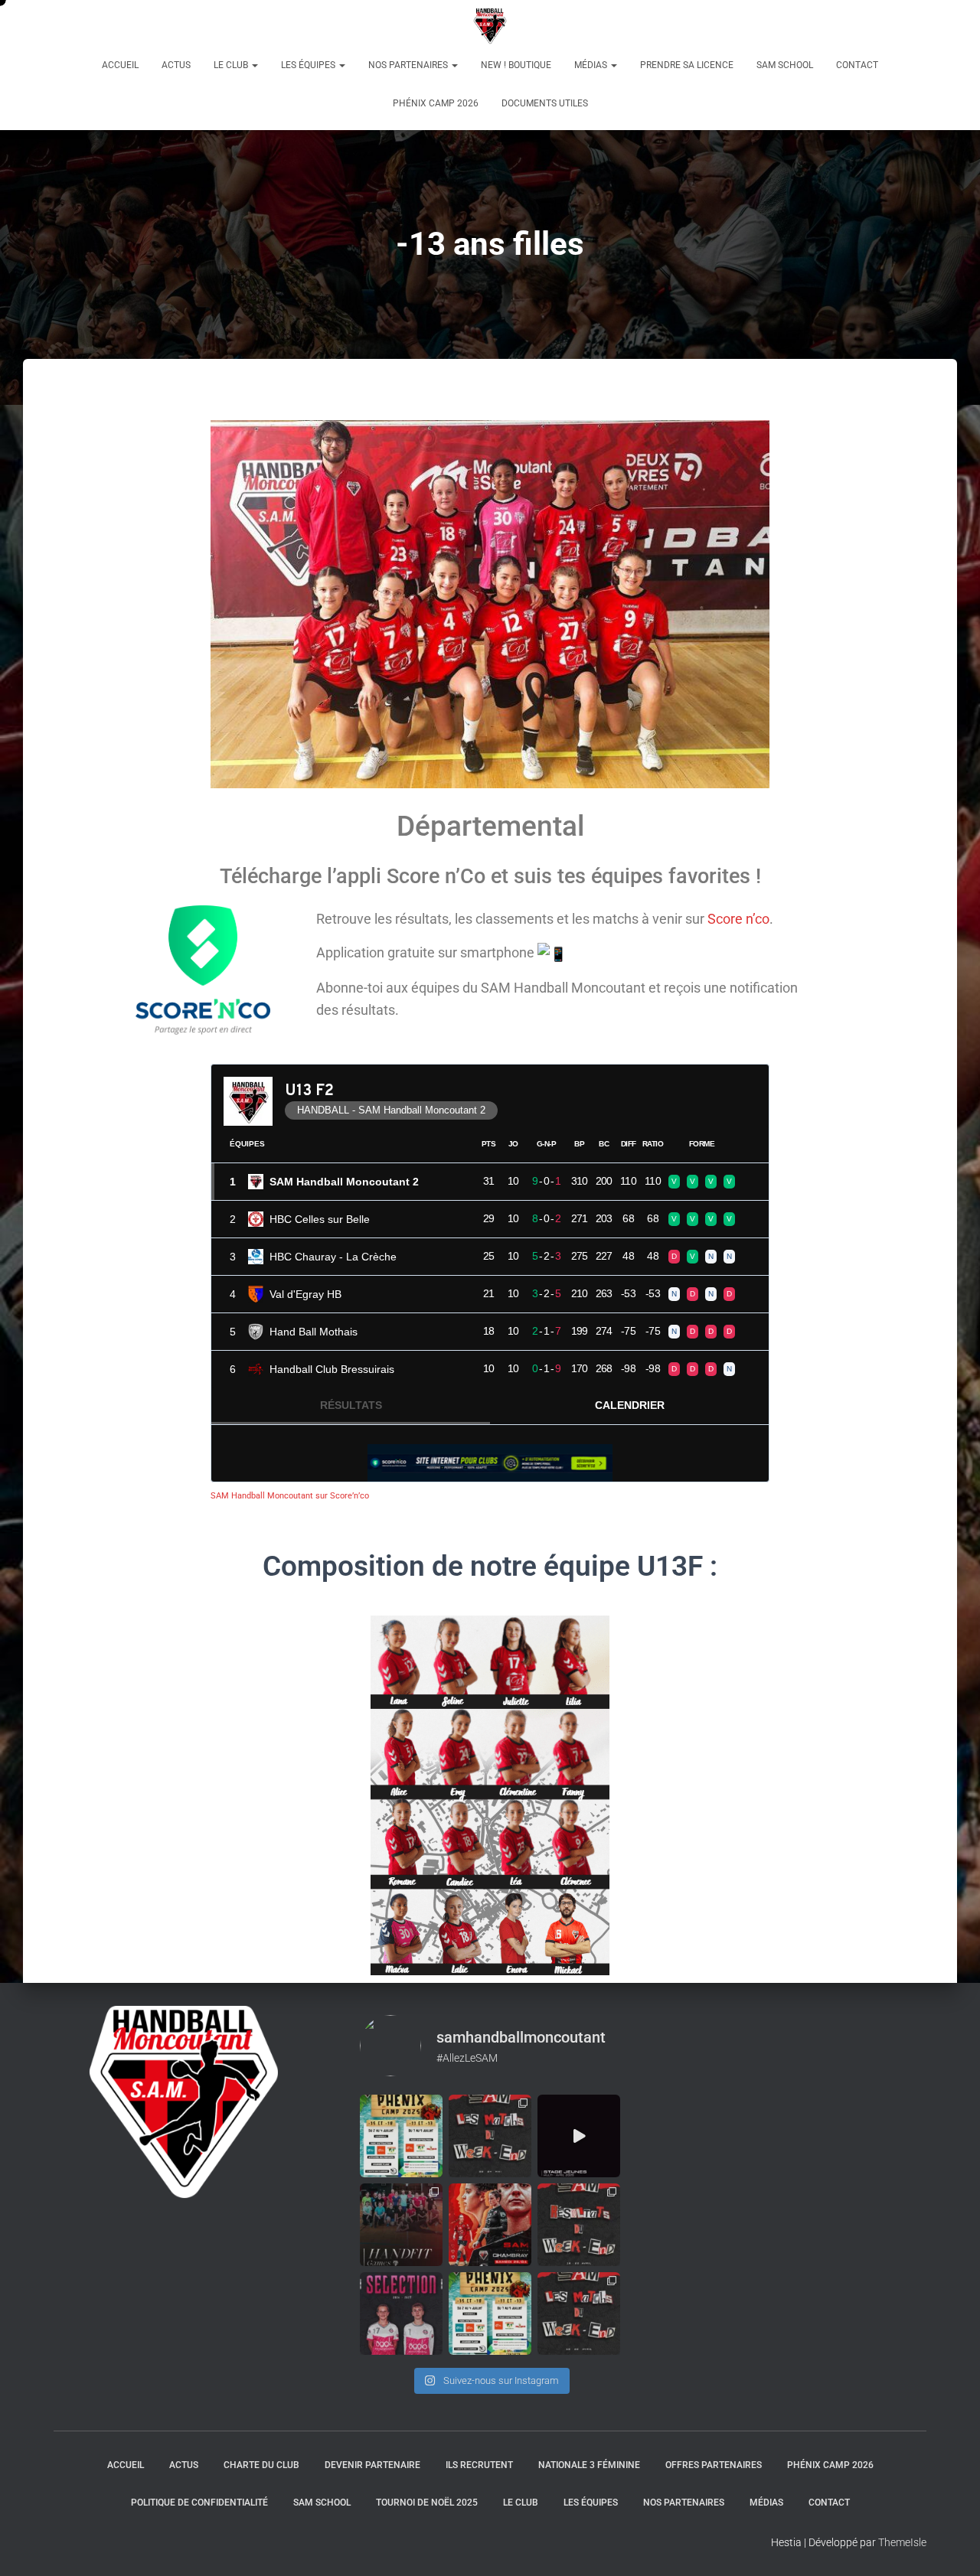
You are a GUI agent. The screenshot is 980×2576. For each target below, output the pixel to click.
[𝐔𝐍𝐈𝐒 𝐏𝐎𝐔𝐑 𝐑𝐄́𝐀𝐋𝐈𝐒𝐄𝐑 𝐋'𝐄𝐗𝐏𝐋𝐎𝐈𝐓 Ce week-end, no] (490, 2225)
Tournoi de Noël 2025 (427, 2503)
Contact (857, 65)
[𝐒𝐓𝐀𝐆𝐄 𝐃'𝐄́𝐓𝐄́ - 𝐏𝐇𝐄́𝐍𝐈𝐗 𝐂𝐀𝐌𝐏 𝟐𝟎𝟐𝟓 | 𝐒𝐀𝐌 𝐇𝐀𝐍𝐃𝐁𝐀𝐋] (401, 2136)
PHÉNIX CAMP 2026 (436, 103)
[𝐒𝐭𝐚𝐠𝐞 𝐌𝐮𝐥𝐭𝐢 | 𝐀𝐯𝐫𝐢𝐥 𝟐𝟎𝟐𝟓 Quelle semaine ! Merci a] (579, 2136)
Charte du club (261, 2465)
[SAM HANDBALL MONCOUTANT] (490, 27)
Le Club (232, 65)
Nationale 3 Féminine (589, 2465)
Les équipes (309, 65)
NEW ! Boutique (516, 65)
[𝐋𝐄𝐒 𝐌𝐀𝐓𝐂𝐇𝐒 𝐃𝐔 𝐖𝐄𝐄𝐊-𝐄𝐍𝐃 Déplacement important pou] (579, 2314)
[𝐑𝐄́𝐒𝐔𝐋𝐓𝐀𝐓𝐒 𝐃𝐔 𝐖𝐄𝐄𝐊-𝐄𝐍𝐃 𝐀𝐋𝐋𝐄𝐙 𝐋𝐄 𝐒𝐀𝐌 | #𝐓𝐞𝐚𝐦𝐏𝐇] (579, 2225)
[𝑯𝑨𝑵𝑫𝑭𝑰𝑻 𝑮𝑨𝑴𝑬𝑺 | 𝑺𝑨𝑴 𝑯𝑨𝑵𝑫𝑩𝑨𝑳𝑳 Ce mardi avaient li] (401, 2225)
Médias (592, 65)
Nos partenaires (409, 65)
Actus (176, 65)
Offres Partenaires (714, 2465)
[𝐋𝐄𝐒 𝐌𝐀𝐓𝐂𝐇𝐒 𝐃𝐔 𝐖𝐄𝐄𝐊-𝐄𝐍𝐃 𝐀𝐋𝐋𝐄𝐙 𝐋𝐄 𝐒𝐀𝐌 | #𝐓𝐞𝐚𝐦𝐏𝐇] (490, 2136)
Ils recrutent (479, 2465)
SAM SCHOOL (785, 65)
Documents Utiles (545, 103)
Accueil (120, 65)
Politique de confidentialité (199, 2503)
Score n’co (738, 919)
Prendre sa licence (687, 65)
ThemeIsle (902, 2542)
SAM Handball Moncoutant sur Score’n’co (290, 1496)
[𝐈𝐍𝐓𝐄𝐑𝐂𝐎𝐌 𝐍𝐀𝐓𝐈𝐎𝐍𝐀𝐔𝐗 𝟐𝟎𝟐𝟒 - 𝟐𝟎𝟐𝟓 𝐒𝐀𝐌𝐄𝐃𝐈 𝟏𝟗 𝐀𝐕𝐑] (401, 2314)
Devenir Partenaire (372, 2465)
